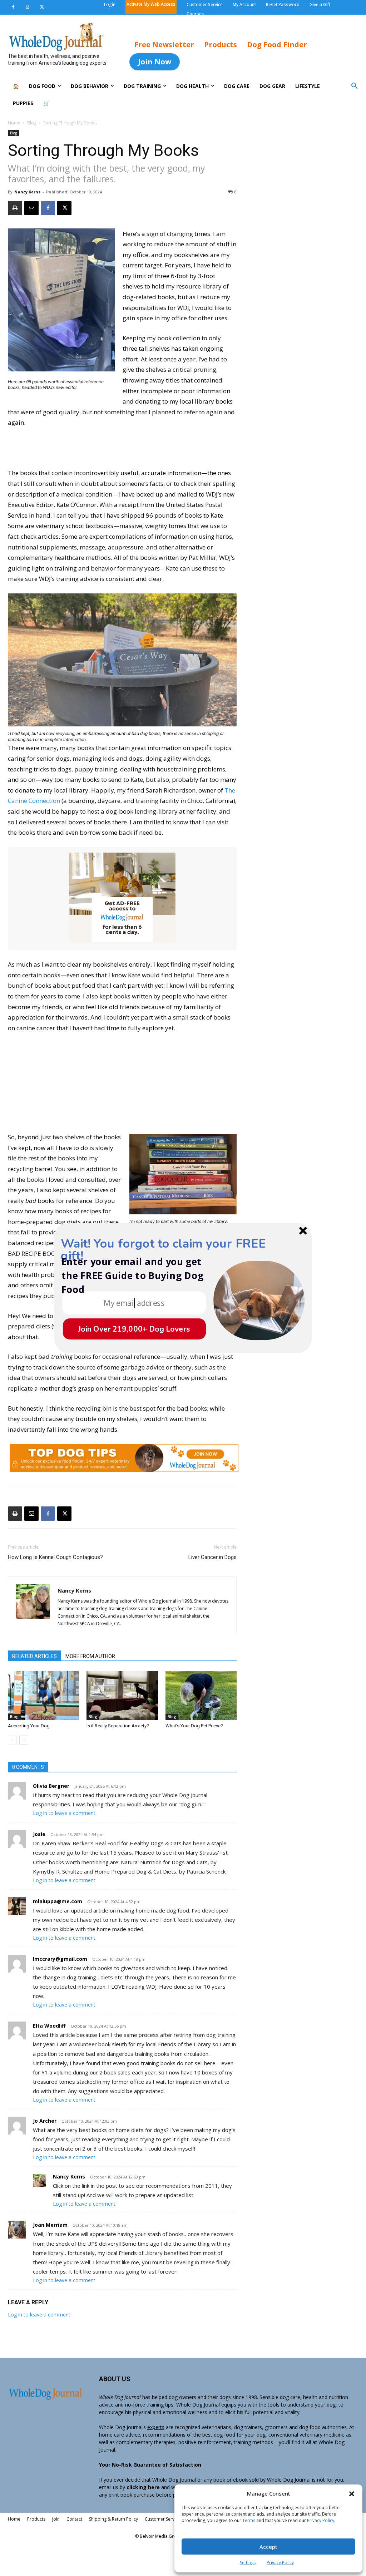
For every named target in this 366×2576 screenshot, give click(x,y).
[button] (352, 2494)
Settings (248, 2563)
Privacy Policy (321, 2520)
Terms (249, 2520)
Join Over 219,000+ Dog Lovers (134, 1329)
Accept (268, 2547)
